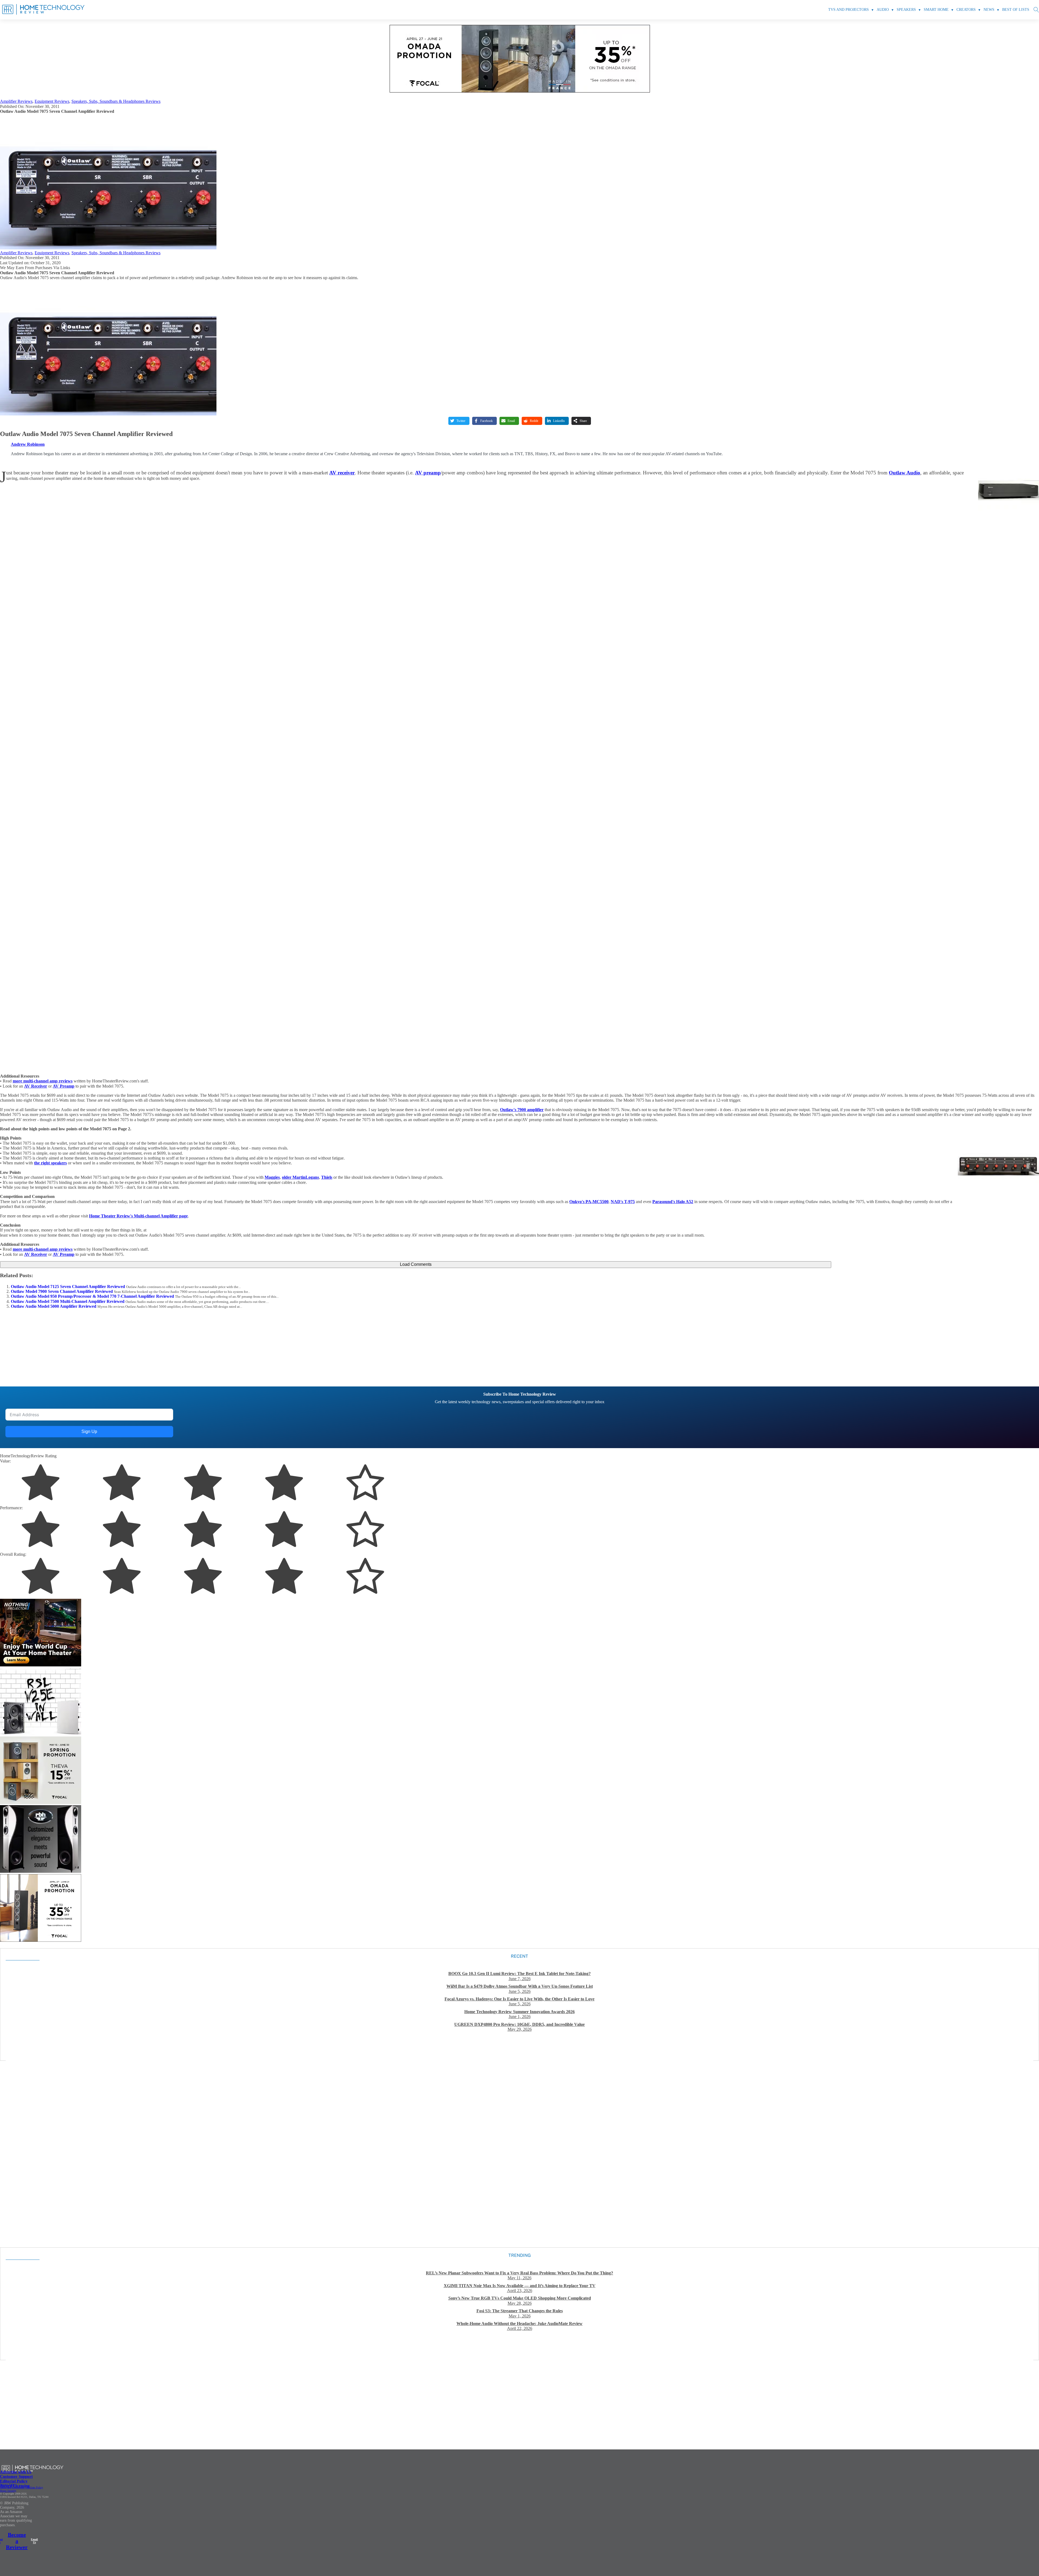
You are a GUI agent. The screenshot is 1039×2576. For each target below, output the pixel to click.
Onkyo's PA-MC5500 (589, 1202)
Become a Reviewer (17, 2541)
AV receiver (342, 473)
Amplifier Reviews (16, 101)
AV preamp (428, 473)
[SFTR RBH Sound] (41, 1871)
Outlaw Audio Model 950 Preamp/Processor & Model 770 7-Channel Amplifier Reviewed (92, 1296)
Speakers (906, 10)
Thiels (327, 1177)
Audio (883, 10)
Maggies (272, 1177)
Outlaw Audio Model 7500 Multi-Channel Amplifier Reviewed (68, 1301)
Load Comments (416, 1264)
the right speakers (50, 1163)
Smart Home (936, 10)
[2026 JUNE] (41, 1665)
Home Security (8, 2491)
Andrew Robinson (28, 444)
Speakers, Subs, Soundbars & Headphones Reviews (116, 101)
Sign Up (89, 1431)
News (989, 10)
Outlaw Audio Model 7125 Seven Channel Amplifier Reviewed (68, 1287)
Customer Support (16, 2476)
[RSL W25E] (41, 1734)
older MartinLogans (300, 1177)
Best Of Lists (1016, 10)
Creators (966, 10)
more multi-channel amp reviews (43, 1081)
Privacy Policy (8, 2484)
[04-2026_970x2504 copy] (519, 91)
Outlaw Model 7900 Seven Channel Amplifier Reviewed (62, 1291)
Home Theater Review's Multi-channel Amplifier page (138, 1216)
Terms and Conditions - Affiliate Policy (22, 2487)
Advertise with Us (16, 2472)
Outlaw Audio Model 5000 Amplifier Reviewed (54, 1306)
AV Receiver (36, 1086)
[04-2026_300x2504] (41, 1940)
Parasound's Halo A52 (673, 1202)
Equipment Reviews (52, 101)
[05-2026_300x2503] (41, 1803)
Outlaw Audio (905, 473)
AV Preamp (64, 1086)
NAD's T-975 (623, 1202)
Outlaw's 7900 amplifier (522, 1110)
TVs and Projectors (849, 10)
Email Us (34, 2541)
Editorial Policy (14, 2481)
